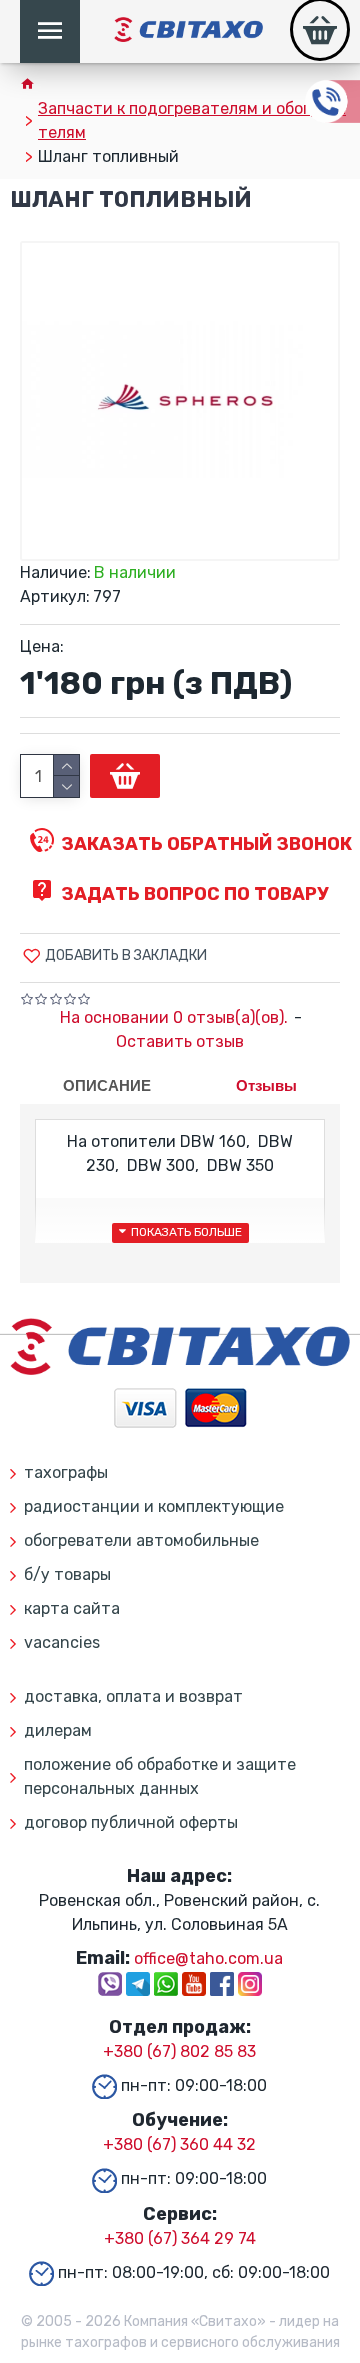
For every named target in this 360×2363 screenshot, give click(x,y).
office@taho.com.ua (208, 1958)
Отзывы (266, 1085)
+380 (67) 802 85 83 (179, 2051)
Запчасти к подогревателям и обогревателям (192, 120)
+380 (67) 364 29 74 (180, 2238)
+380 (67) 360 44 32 (179, 2144)
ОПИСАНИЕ (107, 1085)
